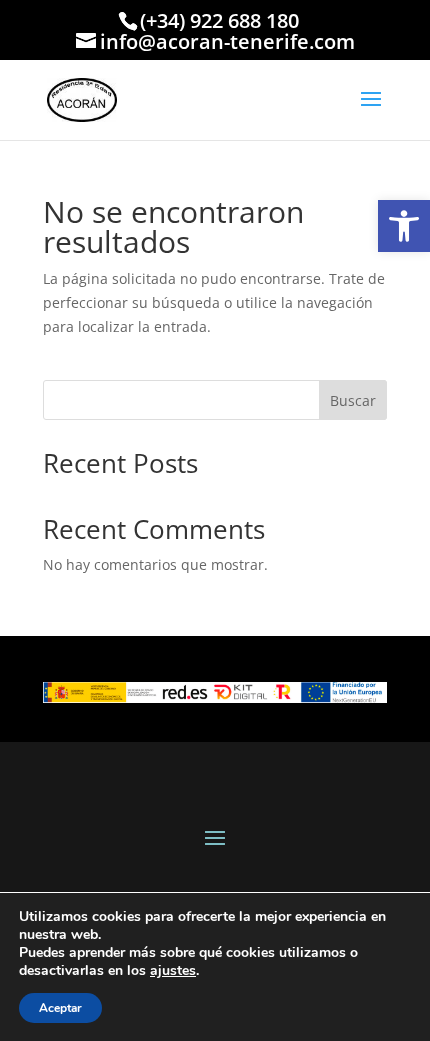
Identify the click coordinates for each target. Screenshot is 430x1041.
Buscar (353, 400)
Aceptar (60, 1008)
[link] (404, 226)
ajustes (173, 971)
